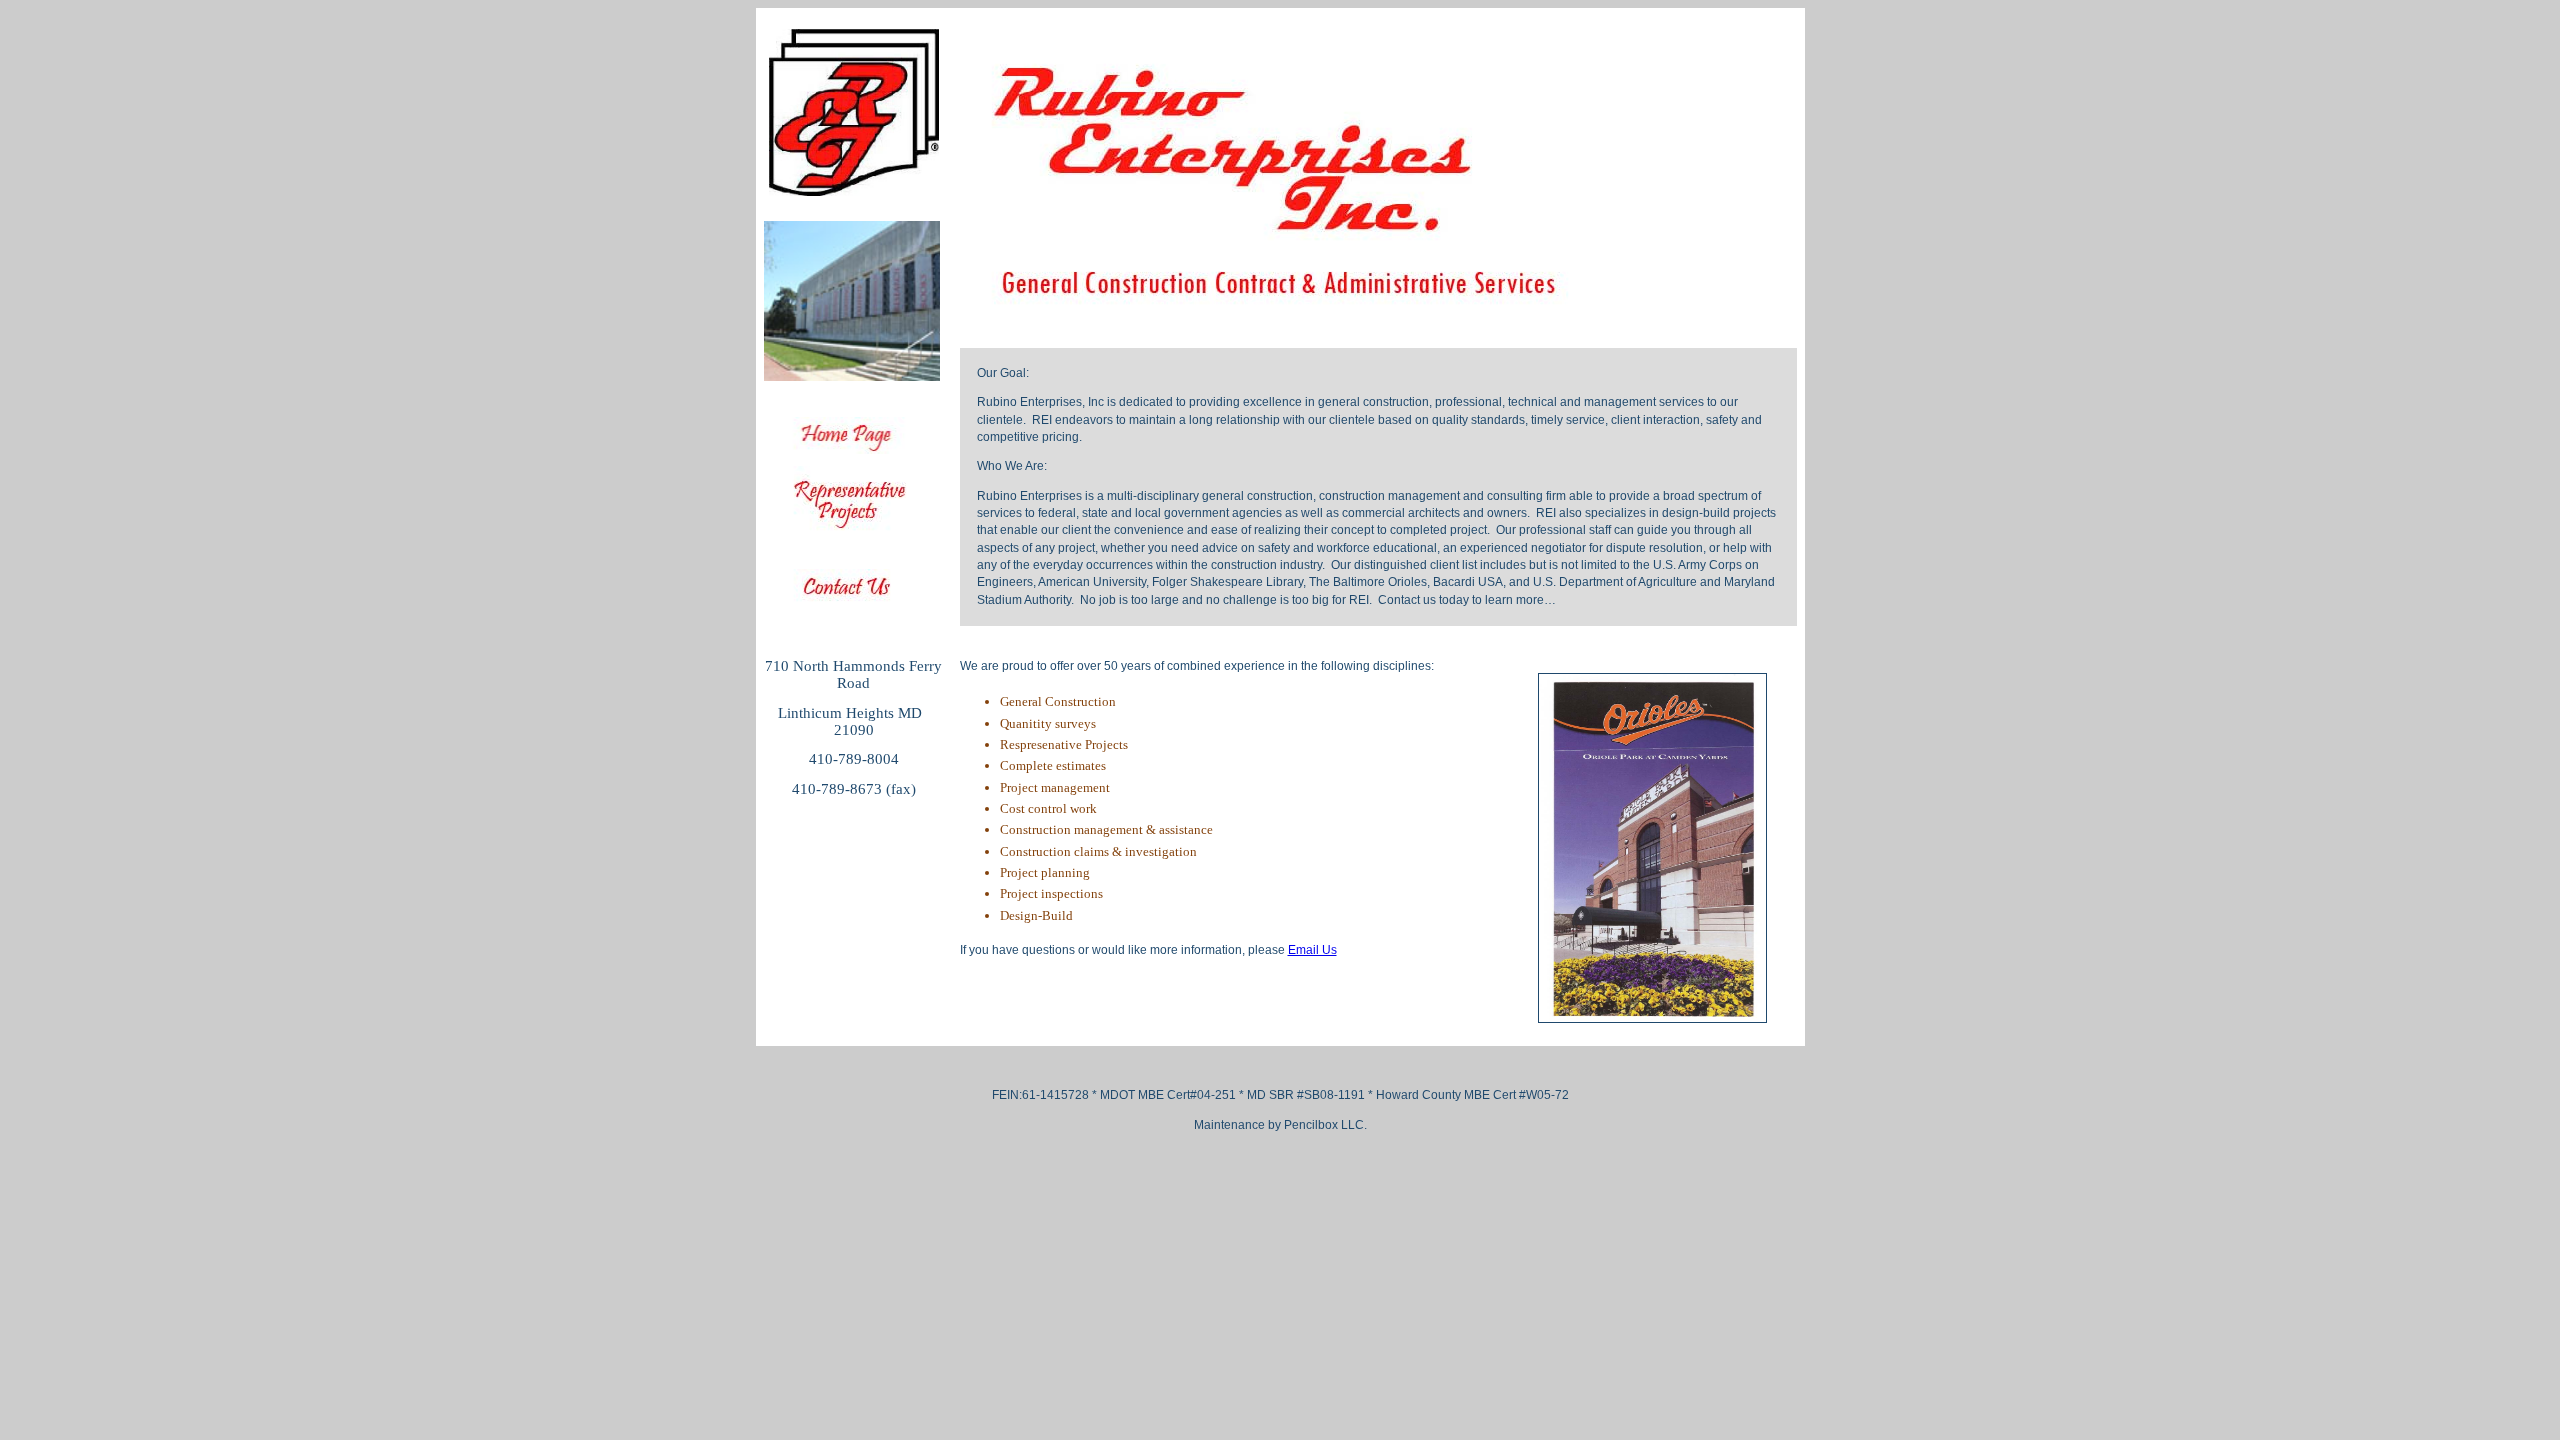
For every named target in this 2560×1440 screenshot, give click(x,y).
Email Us (1312, 950)
